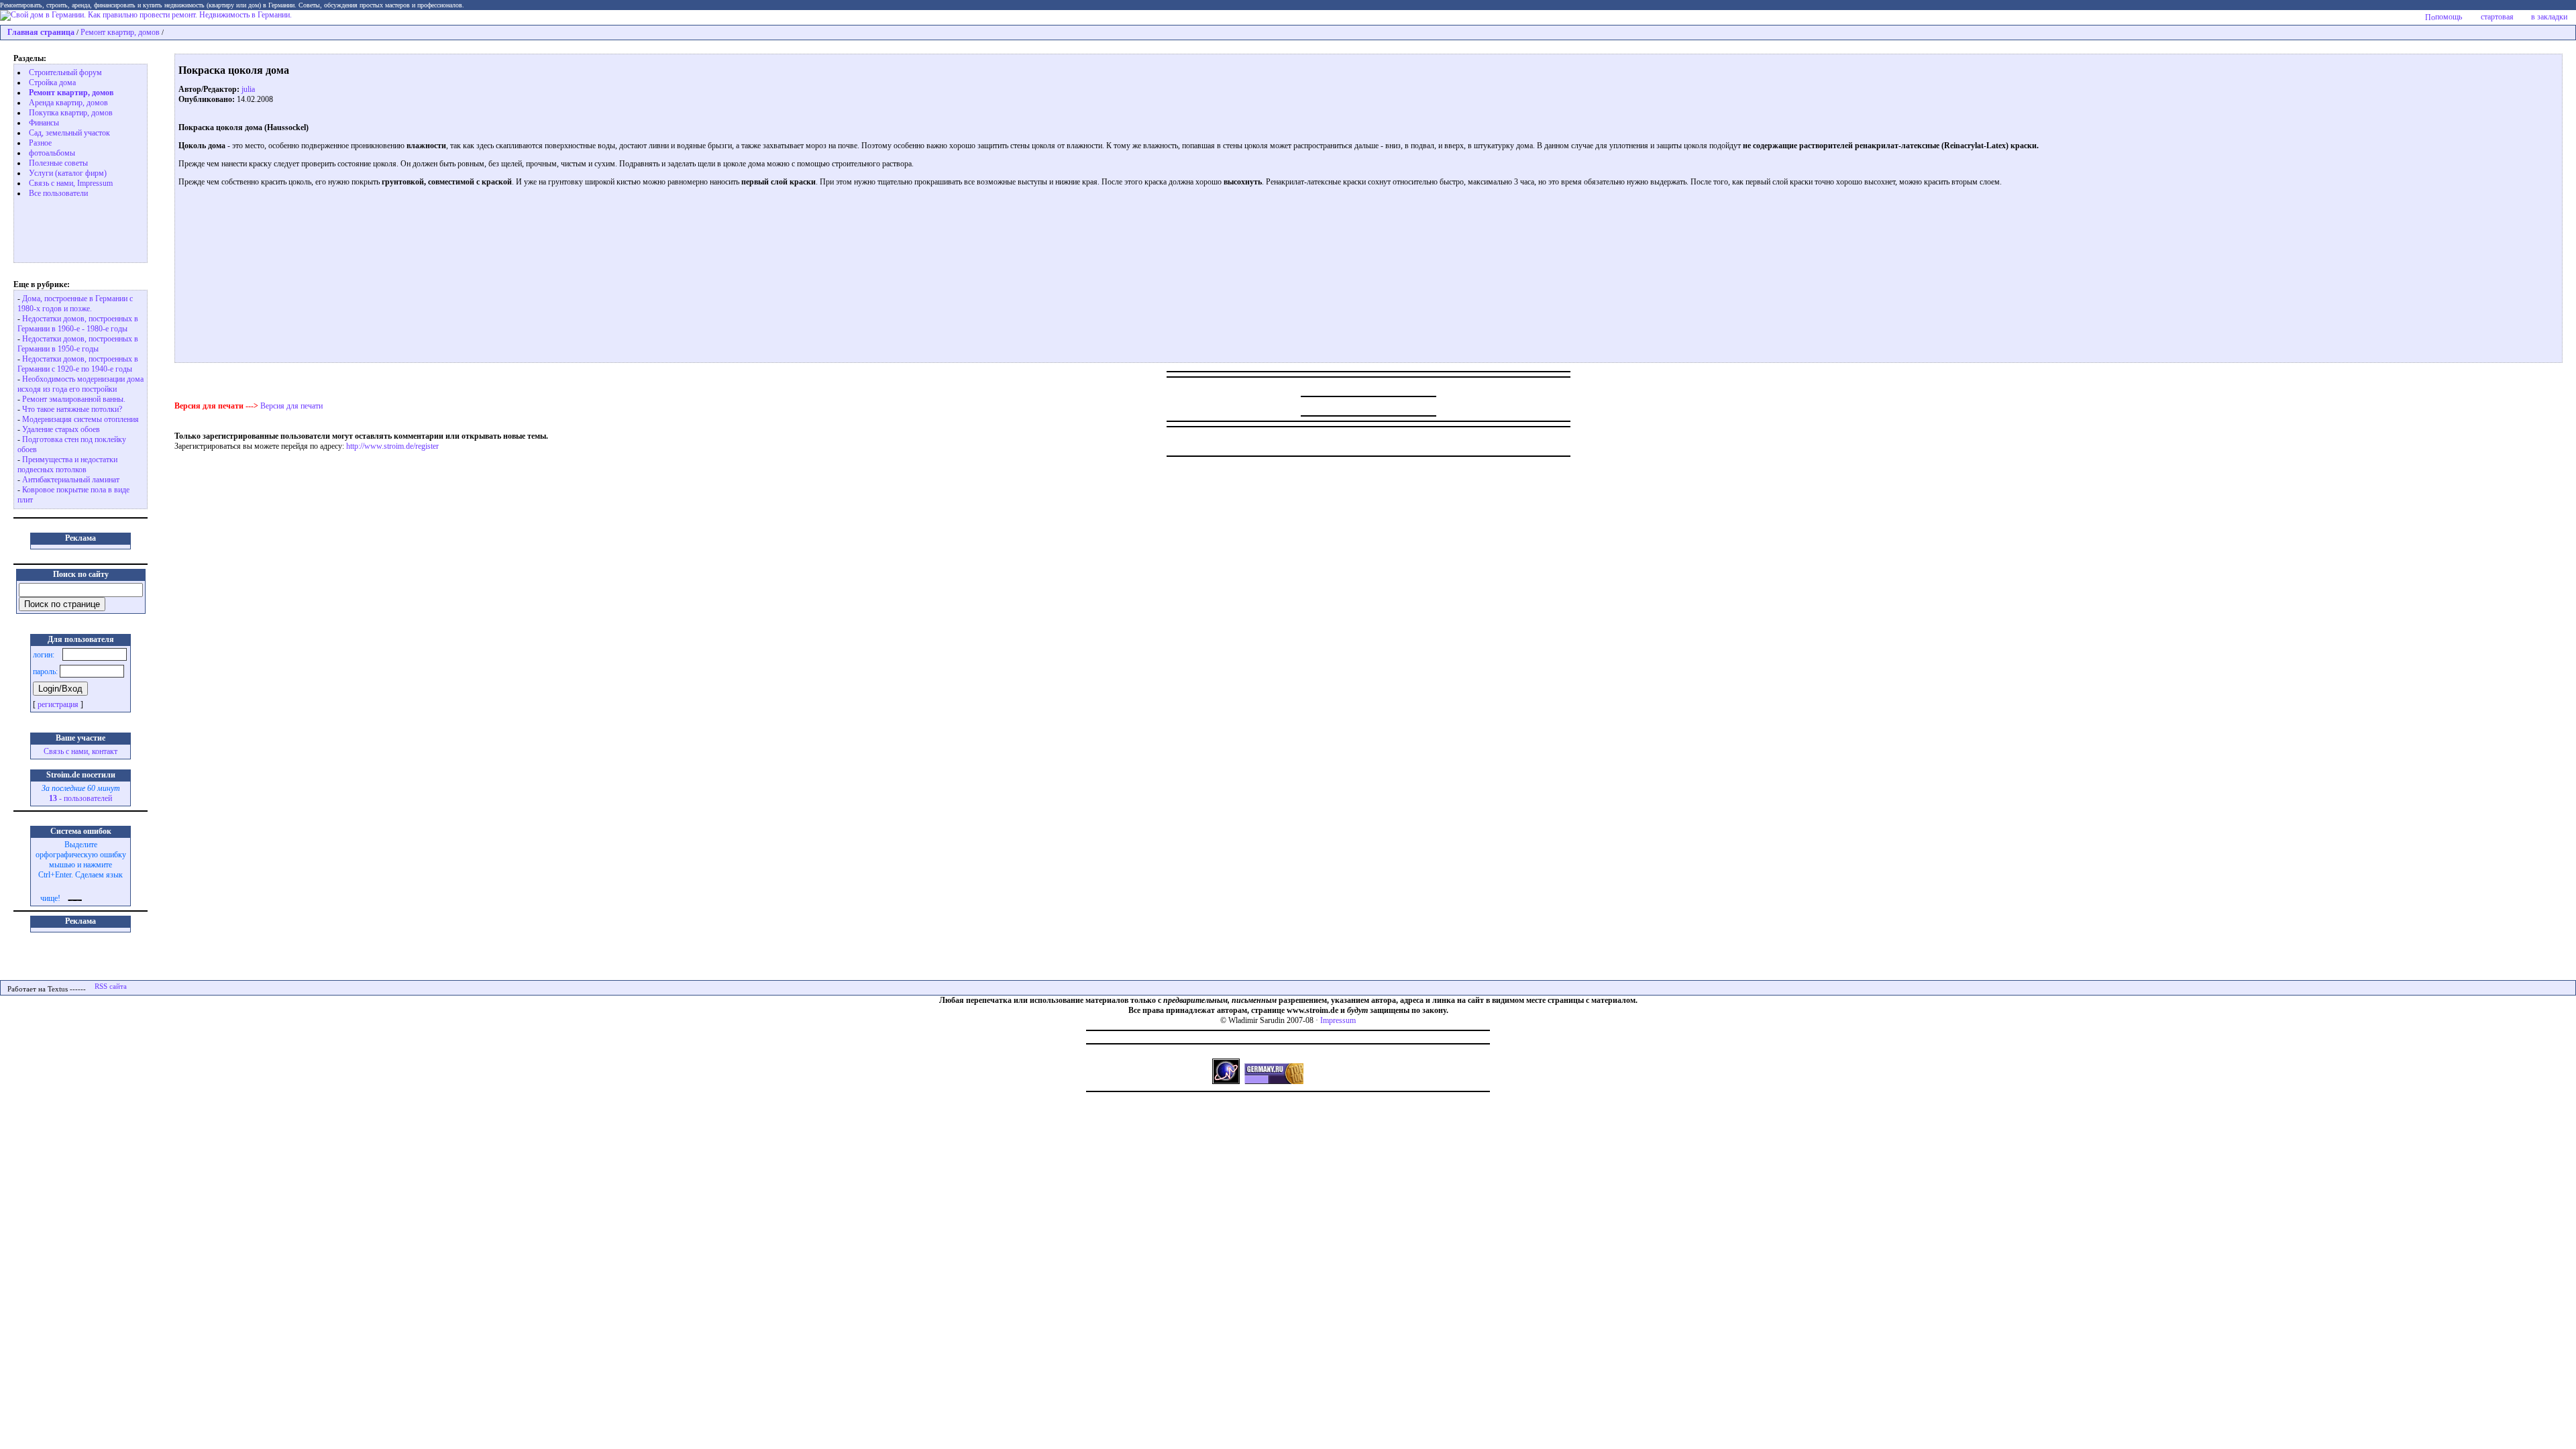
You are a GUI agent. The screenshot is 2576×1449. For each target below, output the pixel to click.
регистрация (58, 704)
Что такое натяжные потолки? (72, 409)
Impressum (1338, 1020)
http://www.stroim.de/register (392, 446)
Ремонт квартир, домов (120, 32)
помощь (2449, 17)
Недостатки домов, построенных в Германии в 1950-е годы (78, 344)
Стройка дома (52, 83)
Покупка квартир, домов (71, 113)
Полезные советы (58, 163)
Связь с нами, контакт (80, 751)
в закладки (2549, 17)
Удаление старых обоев (61, 429)
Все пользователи (58, 193)
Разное (40, 143)
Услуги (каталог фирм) (68, 173)
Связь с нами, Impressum (71, 183)
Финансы (44, 123)
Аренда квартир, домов (68, 103)
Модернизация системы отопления (80, 419)
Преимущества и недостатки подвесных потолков (67, 465)
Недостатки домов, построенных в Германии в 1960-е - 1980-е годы (78, 324)
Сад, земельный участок (69, 133)
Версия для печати (291, 406)
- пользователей (80, 798)
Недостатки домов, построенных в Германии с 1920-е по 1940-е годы (78, 364)
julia (248, 89)
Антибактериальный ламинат (71, 480)
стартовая (2497, 17)
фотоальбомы (52, 153)
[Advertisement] (71, 229)
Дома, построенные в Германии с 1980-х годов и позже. (75, 304)
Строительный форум (65, 72)
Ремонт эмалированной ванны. (74, 399)
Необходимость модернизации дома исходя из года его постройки (80, 384)
